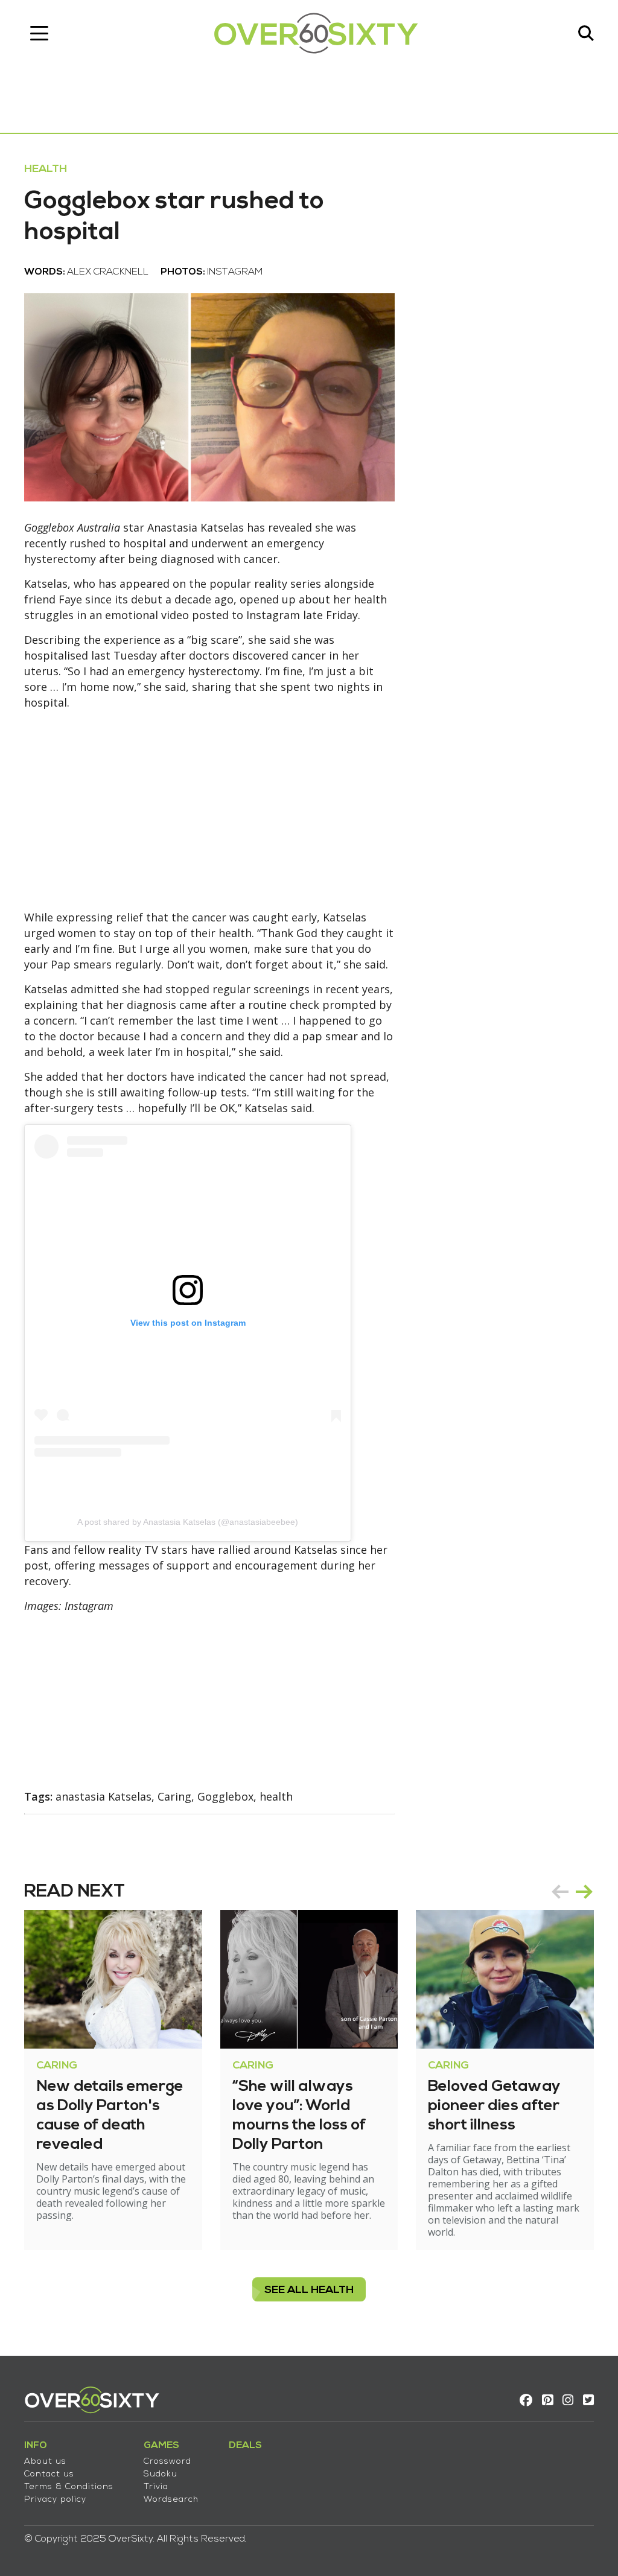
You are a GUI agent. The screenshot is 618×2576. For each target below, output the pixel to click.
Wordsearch (171, 2500)
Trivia (156, 2487)
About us (45, 2462)
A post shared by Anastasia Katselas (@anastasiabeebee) (188, 1522)
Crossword (167, 2462)
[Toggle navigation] (39, 33)
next (584, 1892)
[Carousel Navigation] (572, 1892)
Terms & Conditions (69, 2487)
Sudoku (161, 2474)
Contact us (49, 2474)
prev (560, 1892)
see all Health (309, 2290)
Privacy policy (55, 2500)
